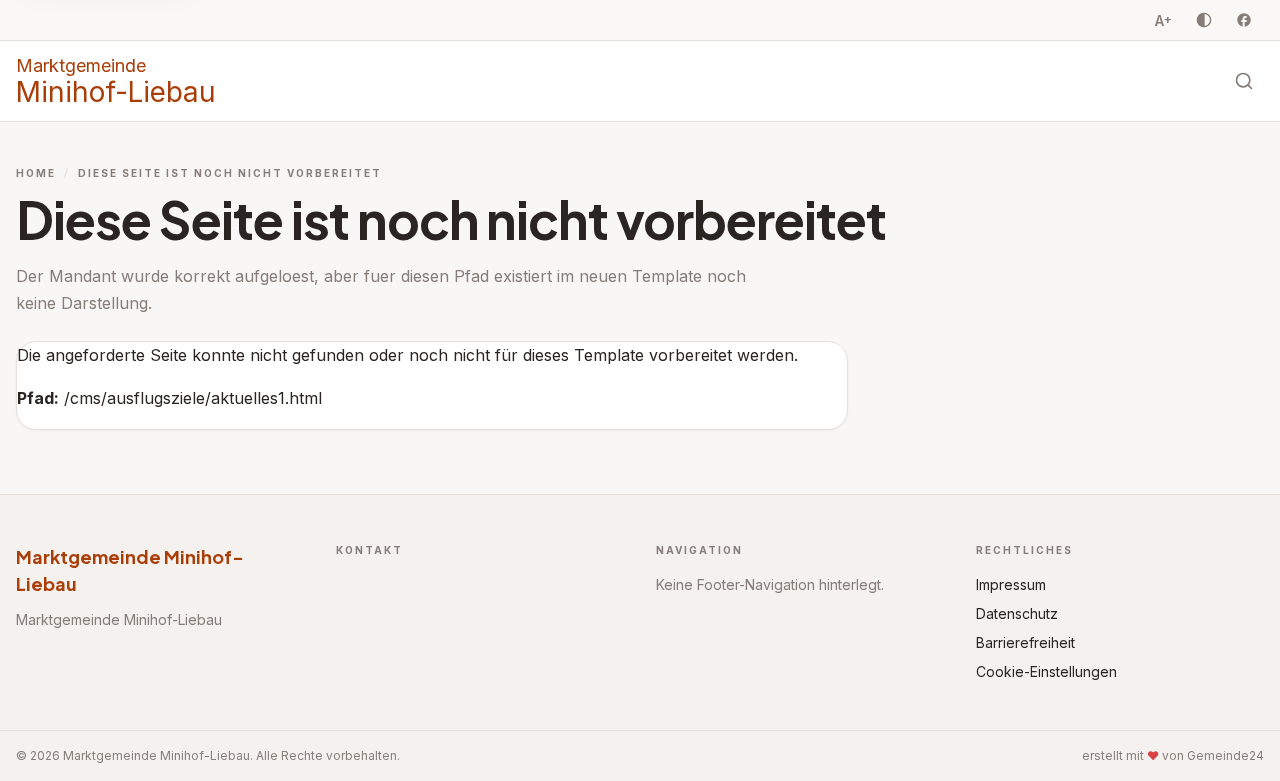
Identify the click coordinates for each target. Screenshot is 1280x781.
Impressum (1011, 584)
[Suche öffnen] (1244, 81)
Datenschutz (1017, 613)
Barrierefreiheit (1025, 642)
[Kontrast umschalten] (1204, 20)
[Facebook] (1244, 20)
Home (36, 173)
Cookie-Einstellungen (1046, 671)
